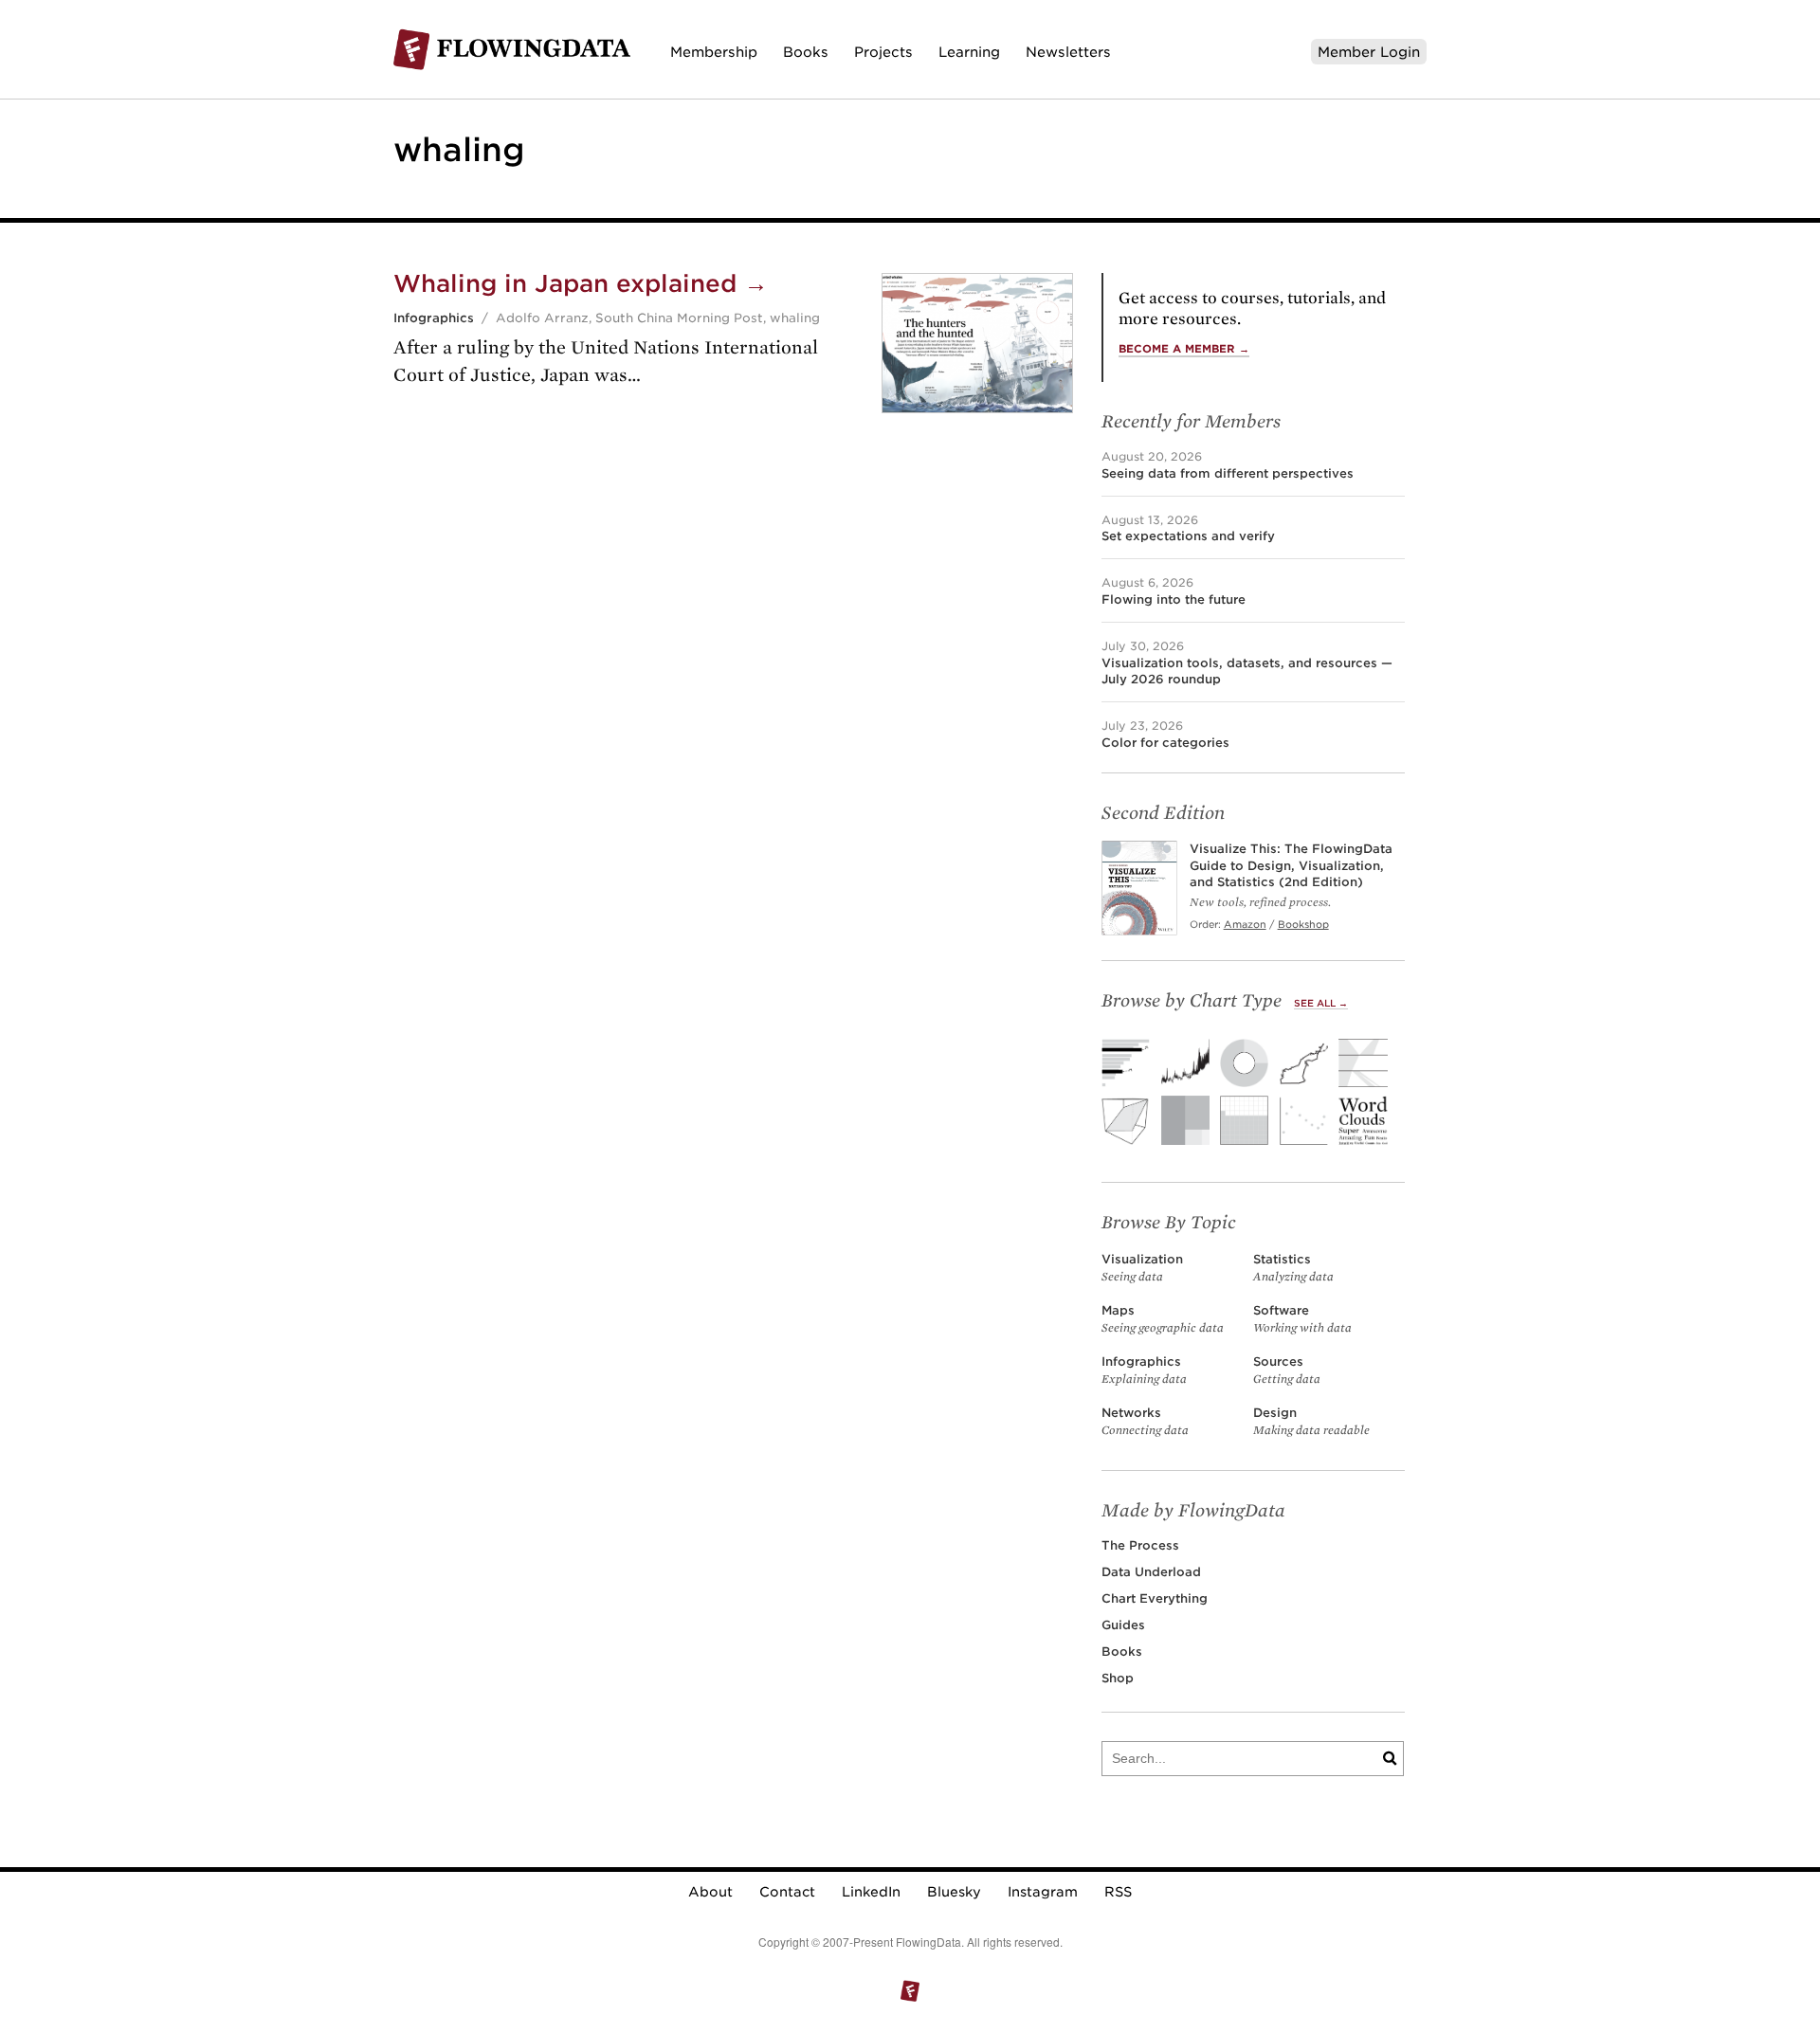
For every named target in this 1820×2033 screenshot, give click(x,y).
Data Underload (1151, 1572)
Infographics (434, 318)
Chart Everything (1155, 1598)
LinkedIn (871, 1892)
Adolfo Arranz (542, 318)
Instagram (1043, 1892)
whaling (795, 318)
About (710, 1892)
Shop (1118, 1678)
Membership (714, 52)
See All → (1321, 1003)
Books (806, 52)
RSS (1118, 1892)
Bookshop (1303, 924)
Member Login (1369, 52)
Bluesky (954, 1892)
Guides (1123, 1625)
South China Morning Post (679, 318)
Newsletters (1068, 52)
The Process (1140, 1545)
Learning (969, 52)
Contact (787, 1892)
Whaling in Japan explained (581, 283)
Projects (883, 52)
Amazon (1245, 924)
